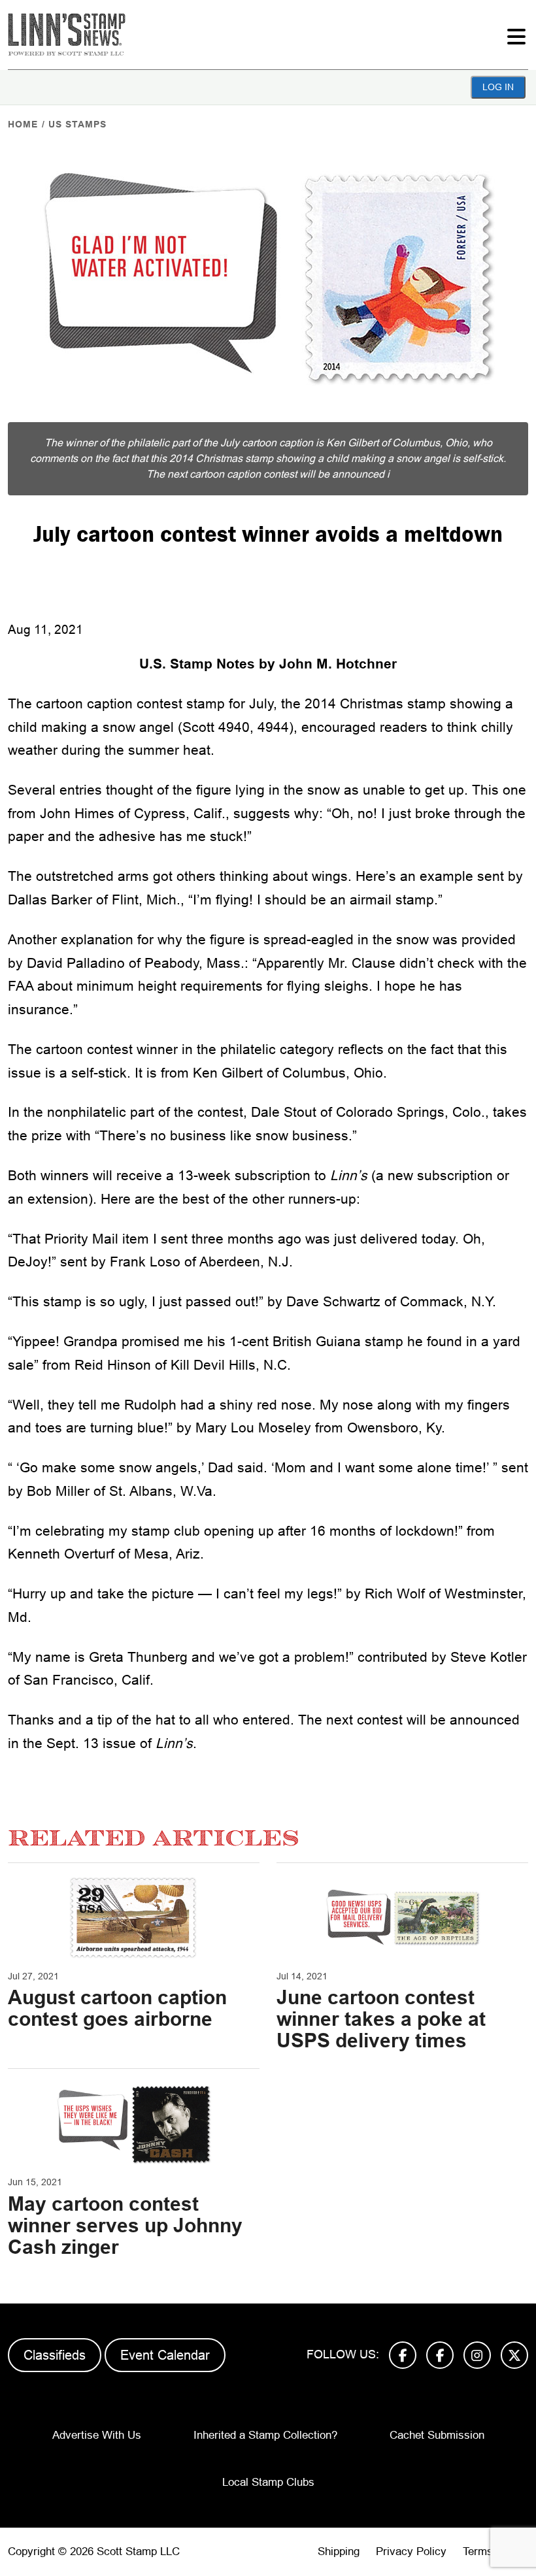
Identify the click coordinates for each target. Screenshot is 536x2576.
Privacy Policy (411, 2551)
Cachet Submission (437, 2435)
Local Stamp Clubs (268, 2482)
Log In (498, 87)
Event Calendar (165, 2355)
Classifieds (55, 2355)
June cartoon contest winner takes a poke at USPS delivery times (381, 2019)
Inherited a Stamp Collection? (265, 2435)
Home (23, 124)
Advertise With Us (97, 2435)
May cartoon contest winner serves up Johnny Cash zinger (125, 2225)
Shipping (339, 2551)
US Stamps (77, 124)
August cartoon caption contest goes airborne (117, 2008)
